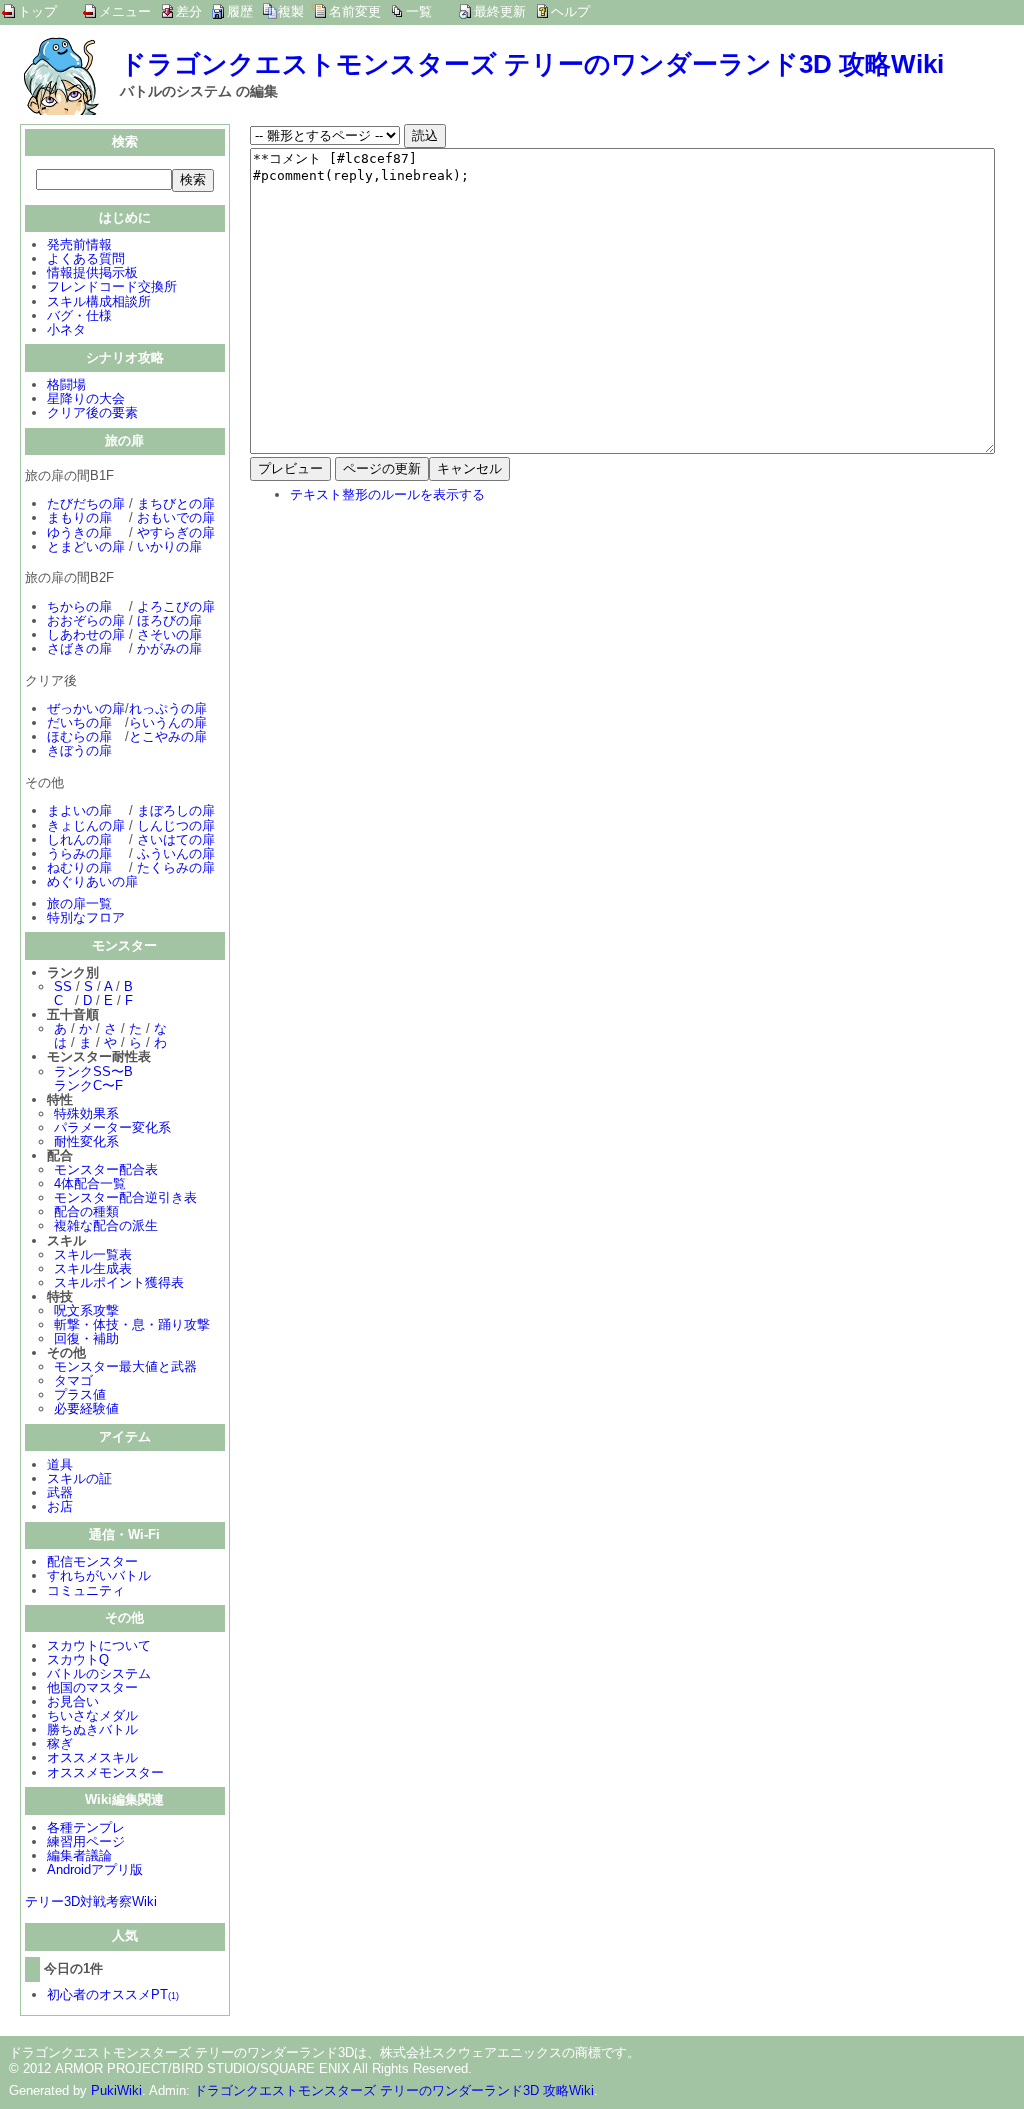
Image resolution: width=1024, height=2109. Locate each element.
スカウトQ (78, 1659)
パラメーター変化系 (112, 1127)
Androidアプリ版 (95, 1869)
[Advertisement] (418, 650)
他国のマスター (92, 1687)
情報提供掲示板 (92, 272)
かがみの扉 (169, 648)
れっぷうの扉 (168, 708)
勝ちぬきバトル (92, 1729)
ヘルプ (570, 11)
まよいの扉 (79, 810)
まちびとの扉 (176, 503)
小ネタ (66, 329)
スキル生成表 (93, 1268)
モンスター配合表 (106, 1169)
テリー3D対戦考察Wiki (91, 1901)
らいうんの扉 (168, 722)
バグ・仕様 (79, 315)
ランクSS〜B (93, 1071)
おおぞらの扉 (86, 620)
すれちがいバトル (99, 1575)
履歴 (240, 11)
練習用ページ (86, 1841)
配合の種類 (86, 1211)
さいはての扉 (176, 839)
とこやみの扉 (168, 736)
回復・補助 (86, 1338)
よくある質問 (86, 258)
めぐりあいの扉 (92, 881)
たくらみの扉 (176, 867)
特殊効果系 (86, 1113)
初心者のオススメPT (113, 1994)
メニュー (125, 11)
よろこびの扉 (176, 606)
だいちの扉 (79, 722)
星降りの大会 (86, 398)
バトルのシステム (99, 1673)
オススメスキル (92, 1757)
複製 (291, 11)
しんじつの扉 (176, 825)
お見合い (73, 1701)
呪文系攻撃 (86, 1310)
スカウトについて (99, 1645)
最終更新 (500, 11)
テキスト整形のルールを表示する (387, 494)
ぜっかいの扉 (86, 708)
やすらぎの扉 (176, 532)
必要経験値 (86, 1408)
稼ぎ (60, 1743)
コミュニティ (86, 1590)
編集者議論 (79, 1855)
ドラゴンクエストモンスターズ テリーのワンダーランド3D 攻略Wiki (532, 64)
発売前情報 (79, 244)
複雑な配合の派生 (106, 1225)
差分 (189, 11)
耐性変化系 (86, 1141)
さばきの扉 (79, 648)
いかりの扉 (169, 546)
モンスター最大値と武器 (125, 1366)
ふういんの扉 (176, 853)
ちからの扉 (79, 606)
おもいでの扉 (176, 517)
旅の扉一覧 (79, 903)
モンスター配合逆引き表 (125, 1197)
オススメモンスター (105, 1772)
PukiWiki (116, 2090)
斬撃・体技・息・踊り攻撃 (132, 1324)
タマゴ (73, 1380)
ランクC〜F (88, 1085)
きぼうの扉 (79, 750)
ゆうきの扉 (79, 532)
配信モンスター (92, 1561)
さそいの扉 (169, 634)
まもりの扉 (79, 517)
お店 (60, 1506)
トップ (37, 11)
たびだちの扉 (86, 503)
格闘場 (66, 384)
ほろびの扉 (169, 620)
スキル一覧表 (93, 1254)
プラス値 (80, 1394)
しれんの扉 (79, 839)
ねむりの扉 (79, 867)
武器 (60, 1492)
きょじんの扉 (86, 825)
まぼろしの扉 (176, 810)
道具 (60, 1464)
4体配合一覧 (90, 1183)
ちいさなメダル (92, 1715)
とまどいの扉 (86, 546)
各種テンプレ (86, 1827)
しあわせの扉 (86, 634)
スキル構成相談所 (99, 301)
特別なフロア (86, 917)
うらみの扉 (79, 853)
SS (63, 986)
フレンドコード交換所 (112, 286)
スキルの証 (79, 1478)
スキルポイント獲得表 (119, 1282)
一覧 (419, 11)
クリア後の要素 (92, 412)
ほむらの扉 (79, 736)
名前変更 (355, 11)
